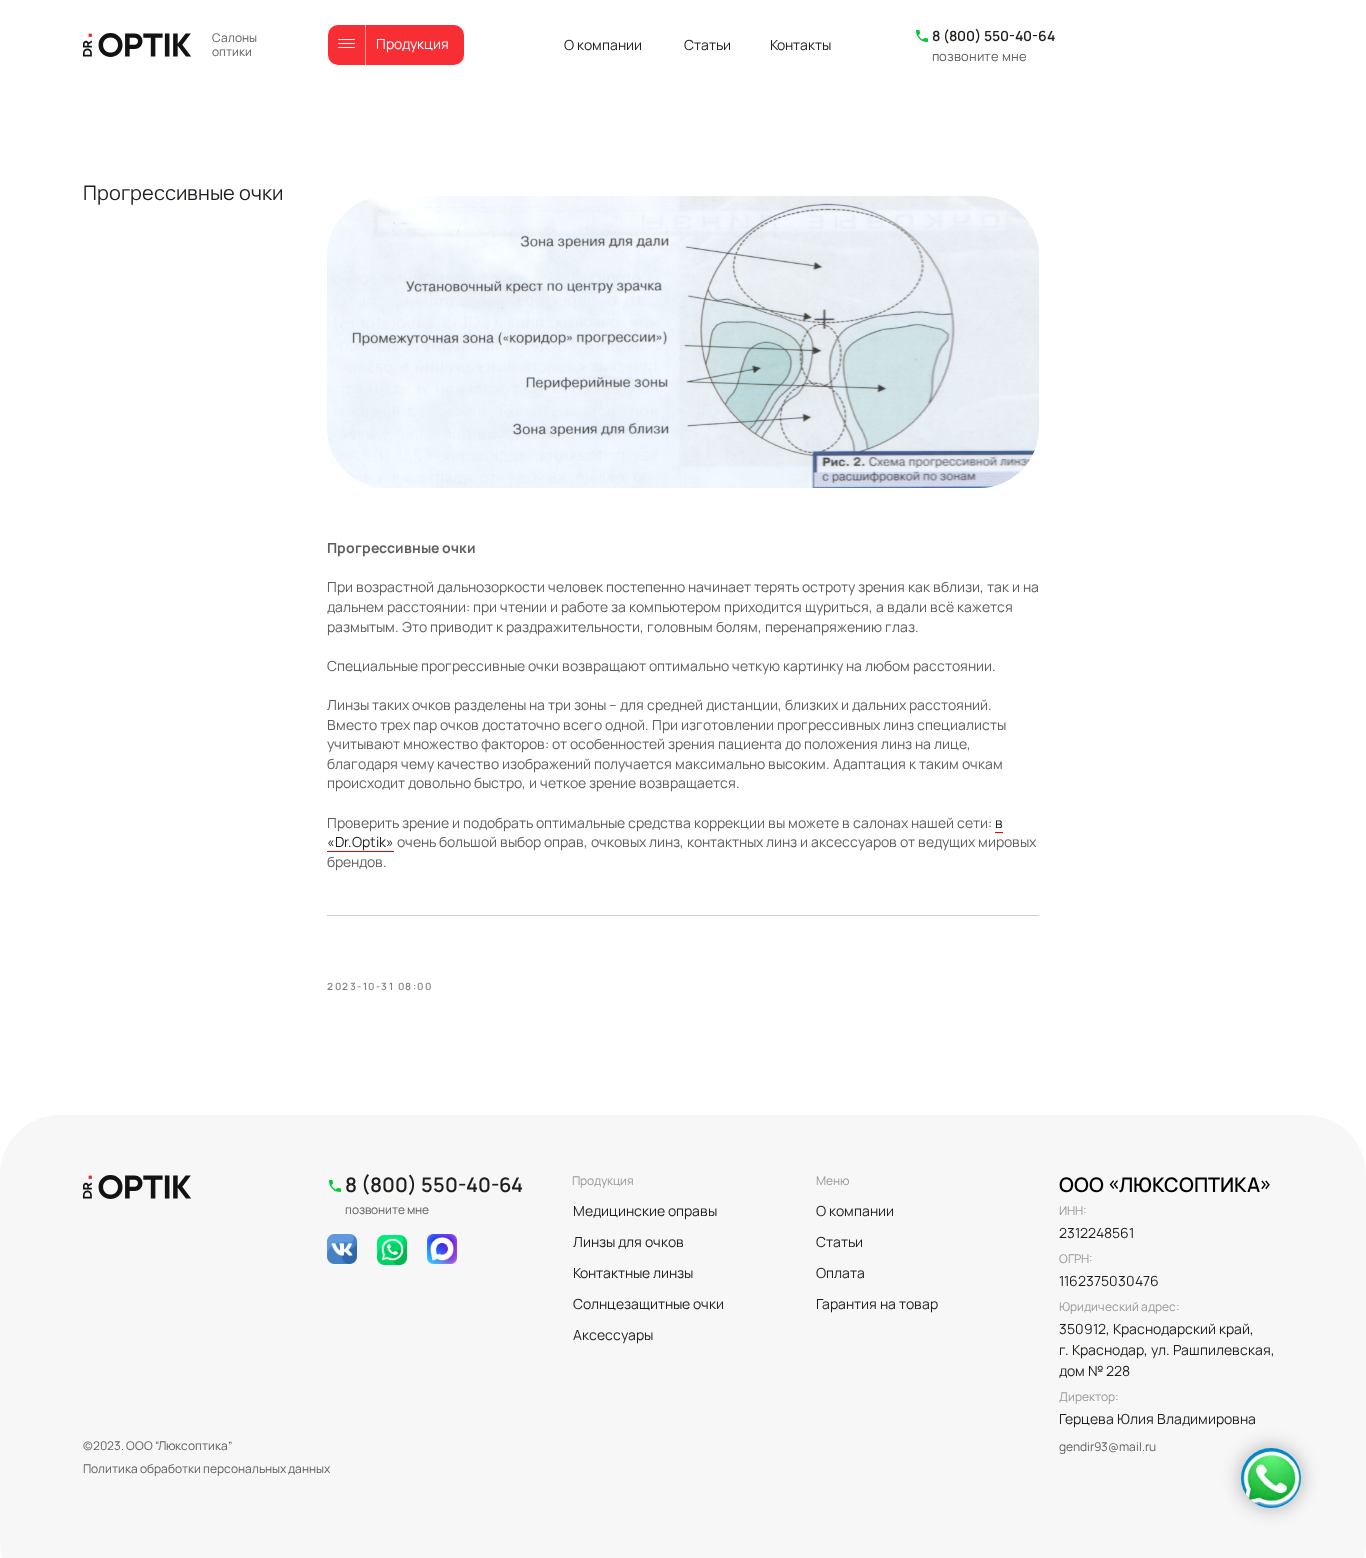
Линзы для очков (628, 1241)
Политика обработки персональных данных (206, 1468)
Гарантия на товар (877, 1303)
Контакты (800, 44)
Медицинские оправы (645, 1210)
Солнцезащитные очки (648, 1303)
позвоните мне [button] (979, 56)
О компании (603, 44)
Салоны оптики (234, 44)
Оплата (840, 1272)
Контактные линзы (633, 1272)
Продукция (412, 43)
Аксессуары (613, 1334)
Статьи (707, 44)
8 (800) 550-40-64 (993, 35)
